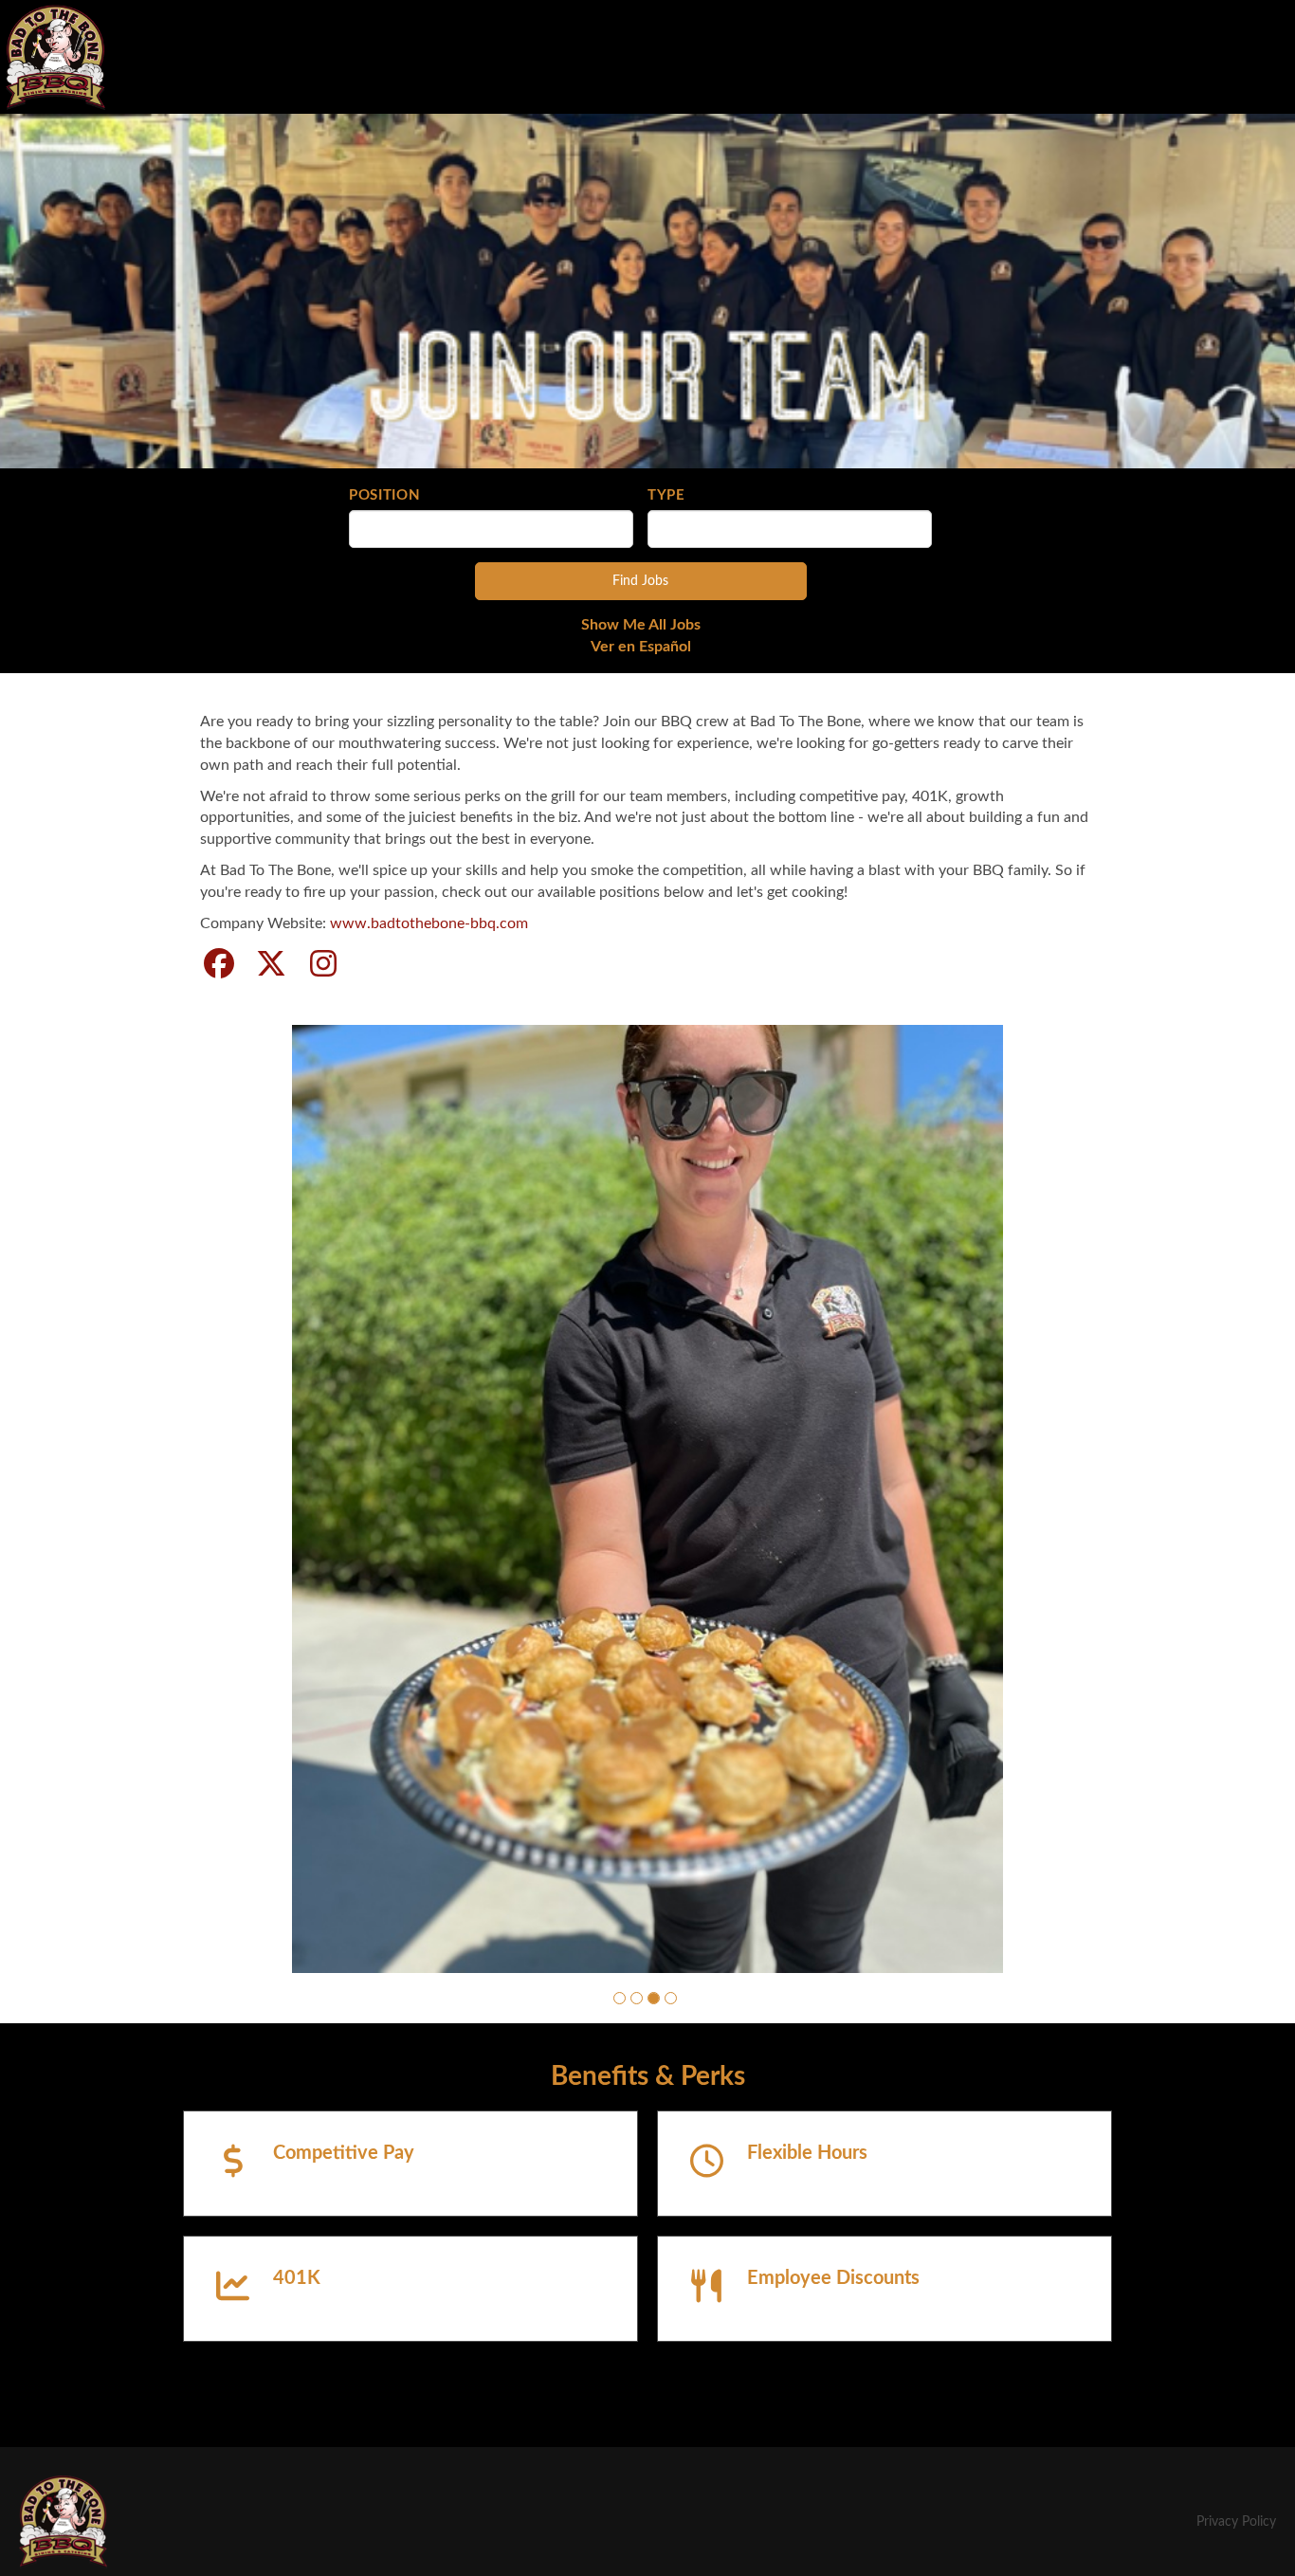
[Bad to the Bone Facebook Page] (219, 965)
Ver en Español (641, 647)
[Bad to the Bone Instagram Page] (323, 965)
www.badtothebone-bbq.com (429, 923)
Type (666, 495)
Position (385, 495)
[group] (647, 1558)
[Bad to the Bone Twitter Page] (271, 965)
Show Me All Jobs (641, 625)
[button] (620, 2117)
